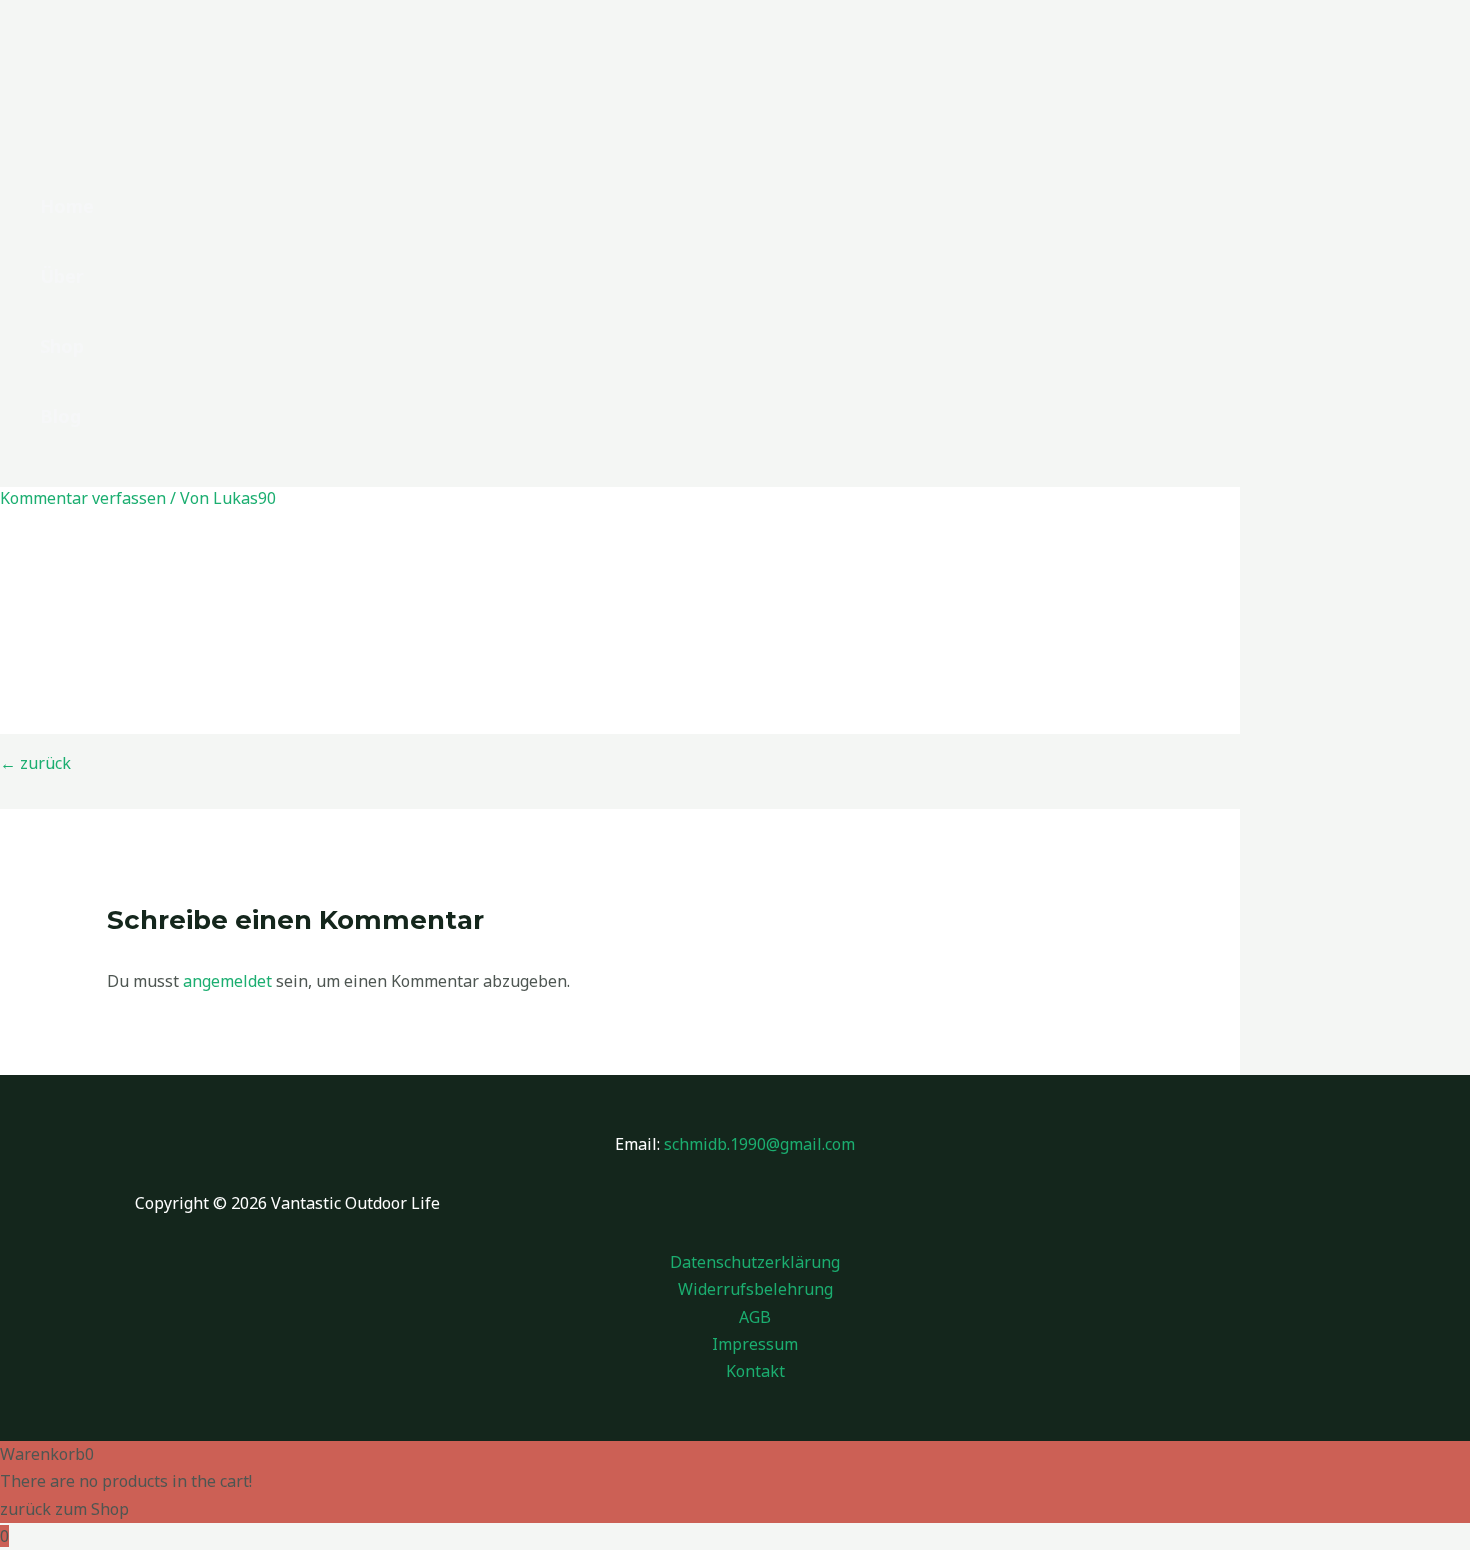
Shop (62, 346)
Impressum (755, 1344)
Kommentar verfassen (83, 498)
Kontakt (755, 1371)
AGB (755, 1317)
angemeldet (227, 981)
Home (67, 206)
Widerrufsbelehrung (755, 1289)
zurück (35, 763)
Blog (60, 416)
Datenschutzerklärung (755, 1262)
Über (62, 276)
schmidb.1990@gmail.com (759, 1144)
